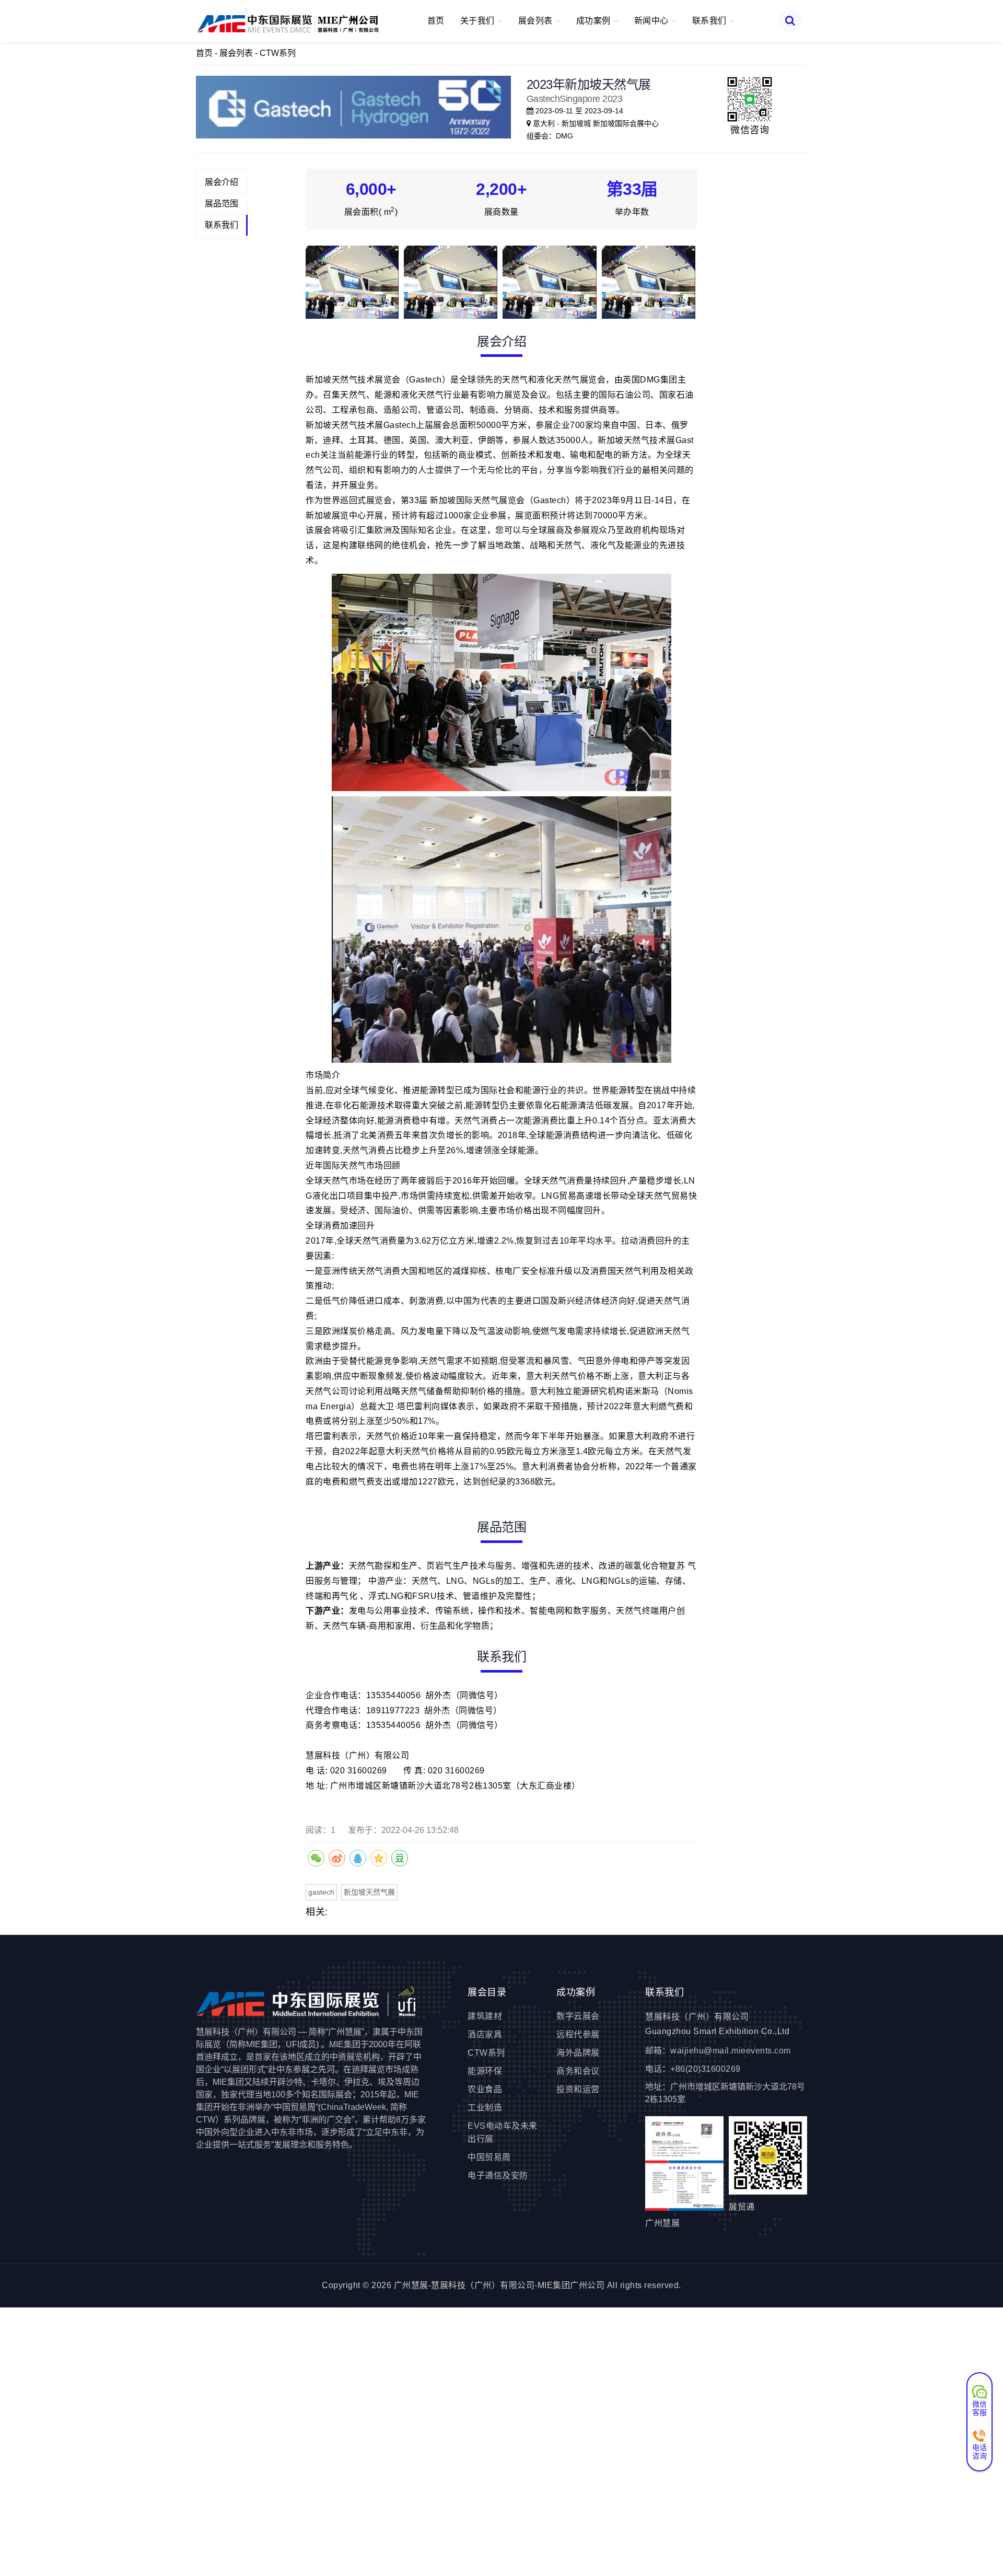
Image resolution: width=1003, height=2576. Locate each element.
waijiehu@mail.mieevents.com (731, 2051)
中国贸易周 (489, 2157)
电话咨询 (980, 2451)
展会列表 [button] (537, 21)
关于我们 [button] (479, 21)
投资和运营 (578, 2089)
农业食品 (485, 2089)
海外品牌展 (578, 2053)
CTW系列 (278, 53)
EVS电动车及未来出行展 (503, 2132)
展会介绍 (221, 182)
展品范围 (221, 204)
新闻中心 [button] (653, 21)
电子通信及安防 (498, 2175)
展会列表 (236, 53)
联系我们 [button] (711, 21)
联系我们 (221, 225)
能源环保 (485, 2071)
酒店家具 (485, 2034)
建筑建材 (485, 2016)
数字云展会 (578, 2016)
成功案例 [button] (595, 21)
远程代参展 (578, 2034)
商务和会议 (578, 2071)
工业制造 (485, 2108)
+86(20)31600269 (705, 2069)
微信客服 (980, 2408)
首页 (436, 21)
